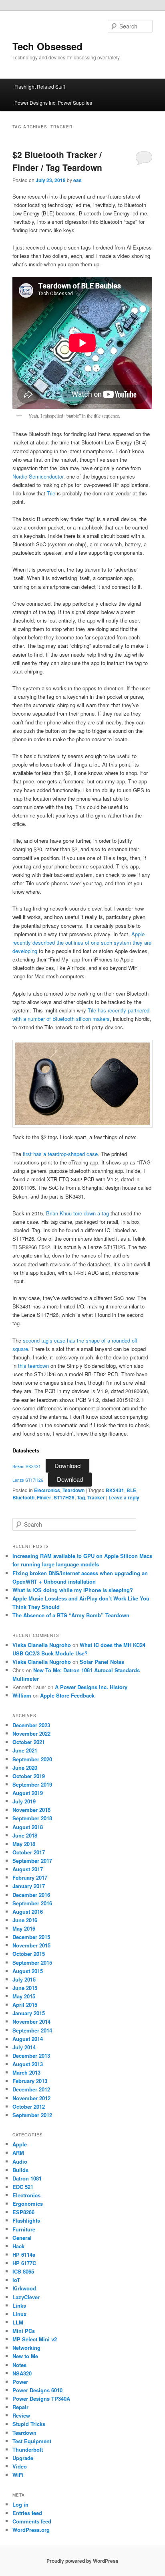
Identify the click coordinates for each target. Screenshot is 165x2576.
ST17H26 (64, 1497)
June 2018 (25, 1835)
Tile (51, 493)
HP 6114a (24, 2255)
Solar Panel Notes (102, 1662)
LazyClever (26, 2297)
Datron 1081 (27, 2178)
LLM (18, 2322)
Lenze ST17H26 (28, 1480)
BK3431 (115, 1490)
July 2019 (24, 1801)
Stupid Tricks (29, 2424)
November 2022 (31, 1733)
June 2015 (25, 1988)
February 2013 (30, 2081)
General (22, 2238)
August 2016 (28, 1912)
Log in (20, 2504)
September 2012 (32, 2115)
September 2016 (32, 1903)
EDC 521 (23, 2187)
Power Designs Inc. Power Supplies (53, 102)
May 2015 (24, 1996)
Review (21, 2415)
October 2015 (29, 1954)
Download (67, 1465)
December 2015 (31, 1937)
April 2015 (25, 2005)
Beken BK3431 (27, 1466)
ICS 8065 (23, 2271)
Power (20, 2382)
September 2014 (32, 2030)
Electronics (47, 1490)
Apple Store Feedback (67, 1695)
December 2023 (31, 1725)
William (22, 1695)
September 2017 (32, 1861)
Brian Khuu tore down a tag (77, 1213)
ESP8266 (23, 2212)
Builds (20, 2170)
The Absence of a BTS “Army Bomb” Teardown (71, 1615)
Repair (20, 2407)
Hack (18, 2246)
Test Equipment (32, 2441)
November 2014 (31, 2021)
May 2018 (24, 1844)
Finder (44, 1497)
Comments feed (32, 2521)
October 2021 (29, 1742)
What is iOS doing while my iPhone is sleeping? (73, 1590)
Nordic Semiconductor (38, 476)
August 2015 (28, 1971)
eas (77, 180)
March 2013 (26, 2072)
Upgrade (23, 2458)
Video (20, 2466)
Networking (26, 2348)
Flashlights (26, 2220)
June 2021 (25, 1750)
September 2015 (32, 1962)
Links (19, 2305)
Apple (20, 2144)
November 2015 (31, 1945)
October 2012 (29, 2106)
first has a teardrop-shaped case (60, 1154)
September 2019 (32, 1784)
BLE (131, 1490)
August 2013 (28, 2064)
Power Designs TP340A (41, 2399)
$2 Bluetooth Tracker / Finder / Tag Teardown (57, 161)
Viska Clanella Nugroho (42, 1645)
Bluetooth (23, 1497)
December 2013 (31, 2056)
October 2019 (29, 1776)
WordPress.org (31, 2530)
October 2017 (29, 1852)
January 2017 (29, 1886)
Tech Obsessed (47, 46)
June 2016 (25, 1920)
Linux (19, 2314)
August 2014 (28, 2039)
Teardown (73, 1490)
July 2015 (24, 1979)
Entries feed (27, 2513)
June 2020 (25, 1768)
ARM (18, 2153)
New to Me (25, 2356)
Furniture (24, 2229)
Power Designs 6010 (37, 2390)
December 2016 (31, 1895)
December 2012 (31, 2089)
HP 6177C (24, 2263)
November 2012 (31, 2098)
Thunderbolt (28, 2449)
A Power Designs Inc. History (91, 1687)
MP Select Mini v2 (35, 2339)
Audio (20, 2161)
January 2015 (29, 2013)
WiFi (18, 2475)
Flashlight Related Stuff (40, 86)
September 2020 (32, 1759)
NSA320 (22, 2373)
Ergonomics (28, 2204)
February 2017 (30, 1877)
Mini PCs (24, 2331)
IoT (16, 2280)
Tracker (96, 1497)
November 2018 (31, 1810)
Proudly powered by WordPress (82, 2561)
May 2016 (24, 1928)
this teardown (33, 1366)
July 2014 (24, 2047)
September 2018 (32, 1818)
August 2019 (28, 1793)
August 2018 (28, 1827)
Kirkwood (24, 2288)
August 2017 (28, 1869)
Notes (19, 2365)
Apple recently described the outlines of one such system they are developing (82, 942)
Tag (81, 1497)
